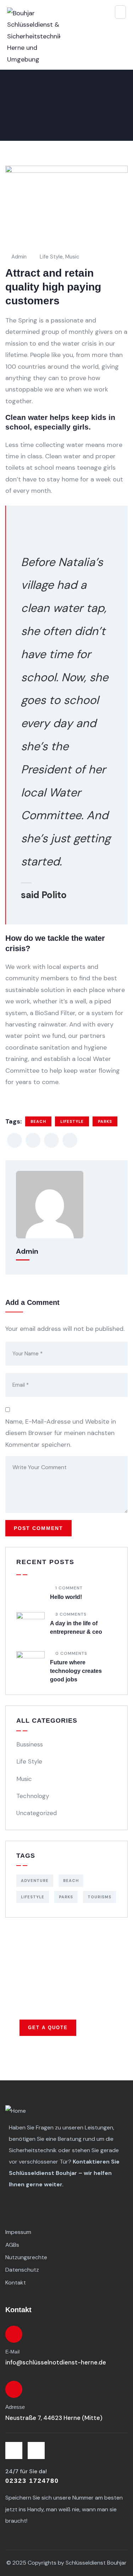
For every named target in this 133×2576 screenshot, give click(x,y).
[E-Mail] (14, 2334)
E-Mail (12, 2352)
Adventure (35, 1881)
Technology (33, 1796)
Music (72, 257)
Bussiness (30, 1744)
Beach (38, 1121)
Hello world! (66, 1597)
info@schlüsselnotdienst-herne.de (56, 2362)
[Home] (16, 2111)
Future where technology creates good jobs (76, 1671)
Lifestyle (72, 1121)
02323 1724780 (32, 2481)
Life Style (51, 257)
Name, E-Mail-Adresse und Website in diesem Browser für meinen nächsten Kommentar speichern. (61, 1433)
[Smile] (36, 2450)
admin (19, 257)
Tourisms (99, 1897)
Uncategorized (37, 1813)
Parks (105, 1121)
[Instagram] (14, 2450)
